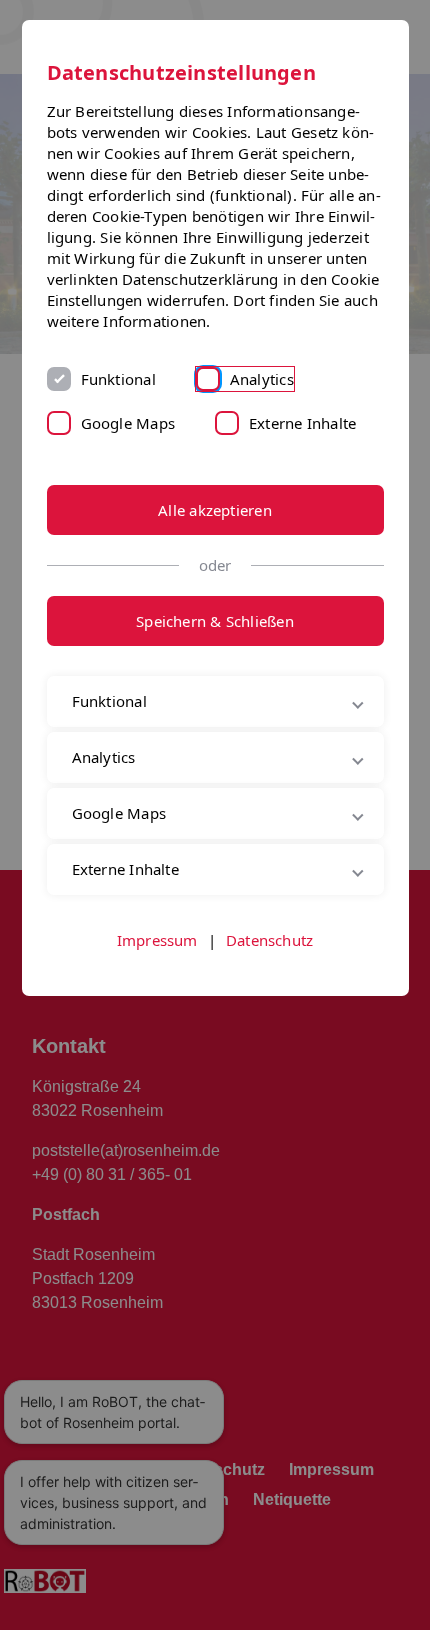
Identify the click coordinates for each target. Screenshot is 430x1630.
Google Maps (128, 423)
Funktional (118, 379)
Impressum (157, 985)
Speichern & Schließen (215, 621)
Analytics (262, 379)
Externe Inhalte (302, 423)
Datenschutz (269, 985)
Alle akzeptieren (215, 510)
